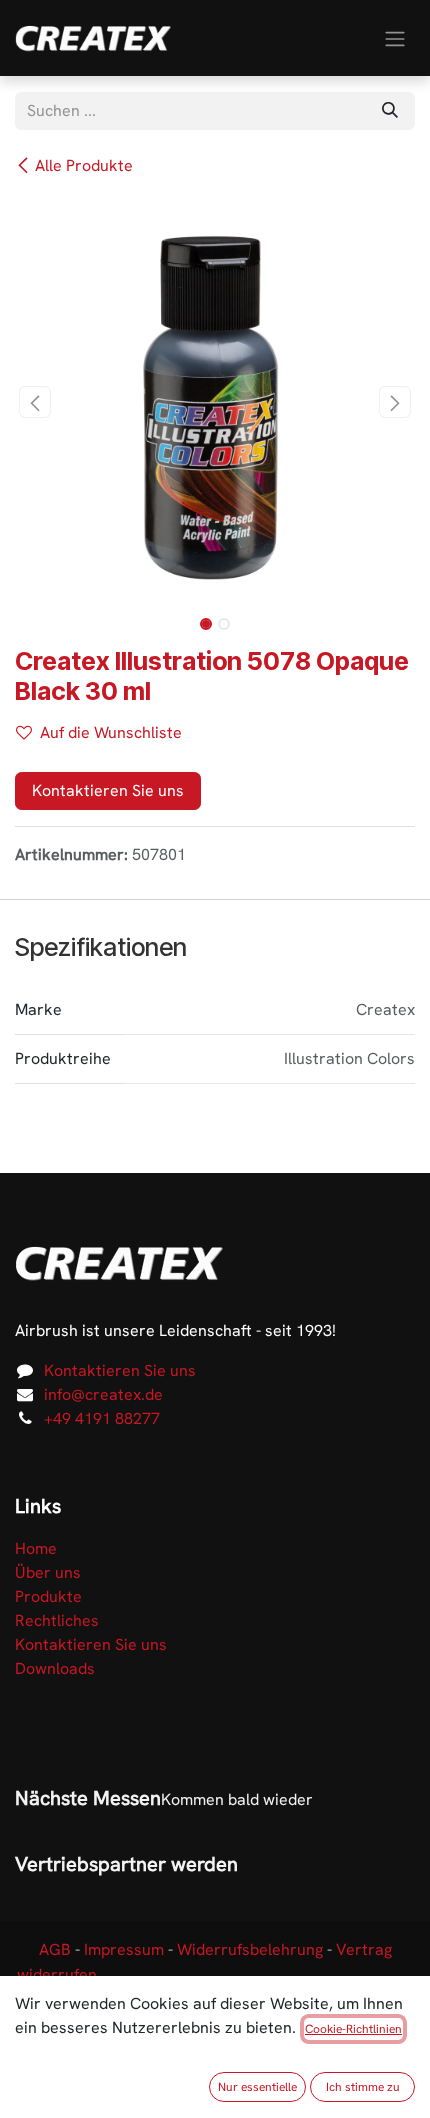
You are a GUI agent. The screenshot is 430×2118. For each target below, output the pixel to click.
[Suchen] (390, 111)
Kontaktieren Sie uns (108, 790)
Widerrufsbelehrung (250, 1949)
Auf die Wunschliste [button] (111, 732)
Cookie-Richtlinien (353, 2029)
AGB (55, 1949)
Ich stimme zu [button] (363, 2087)
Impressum (124, 1949)
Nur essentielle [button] (257, 2087)
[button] (35, 402)
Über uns (48, 1572)
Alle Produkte (84, 165)
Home (36, 1548)
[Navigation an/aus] (395, 37)
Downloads (55, 1668)
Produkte (48, 1596)
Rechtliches (57, 1620)
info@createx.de (103, 1394)
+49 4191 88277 (102, 1418)
